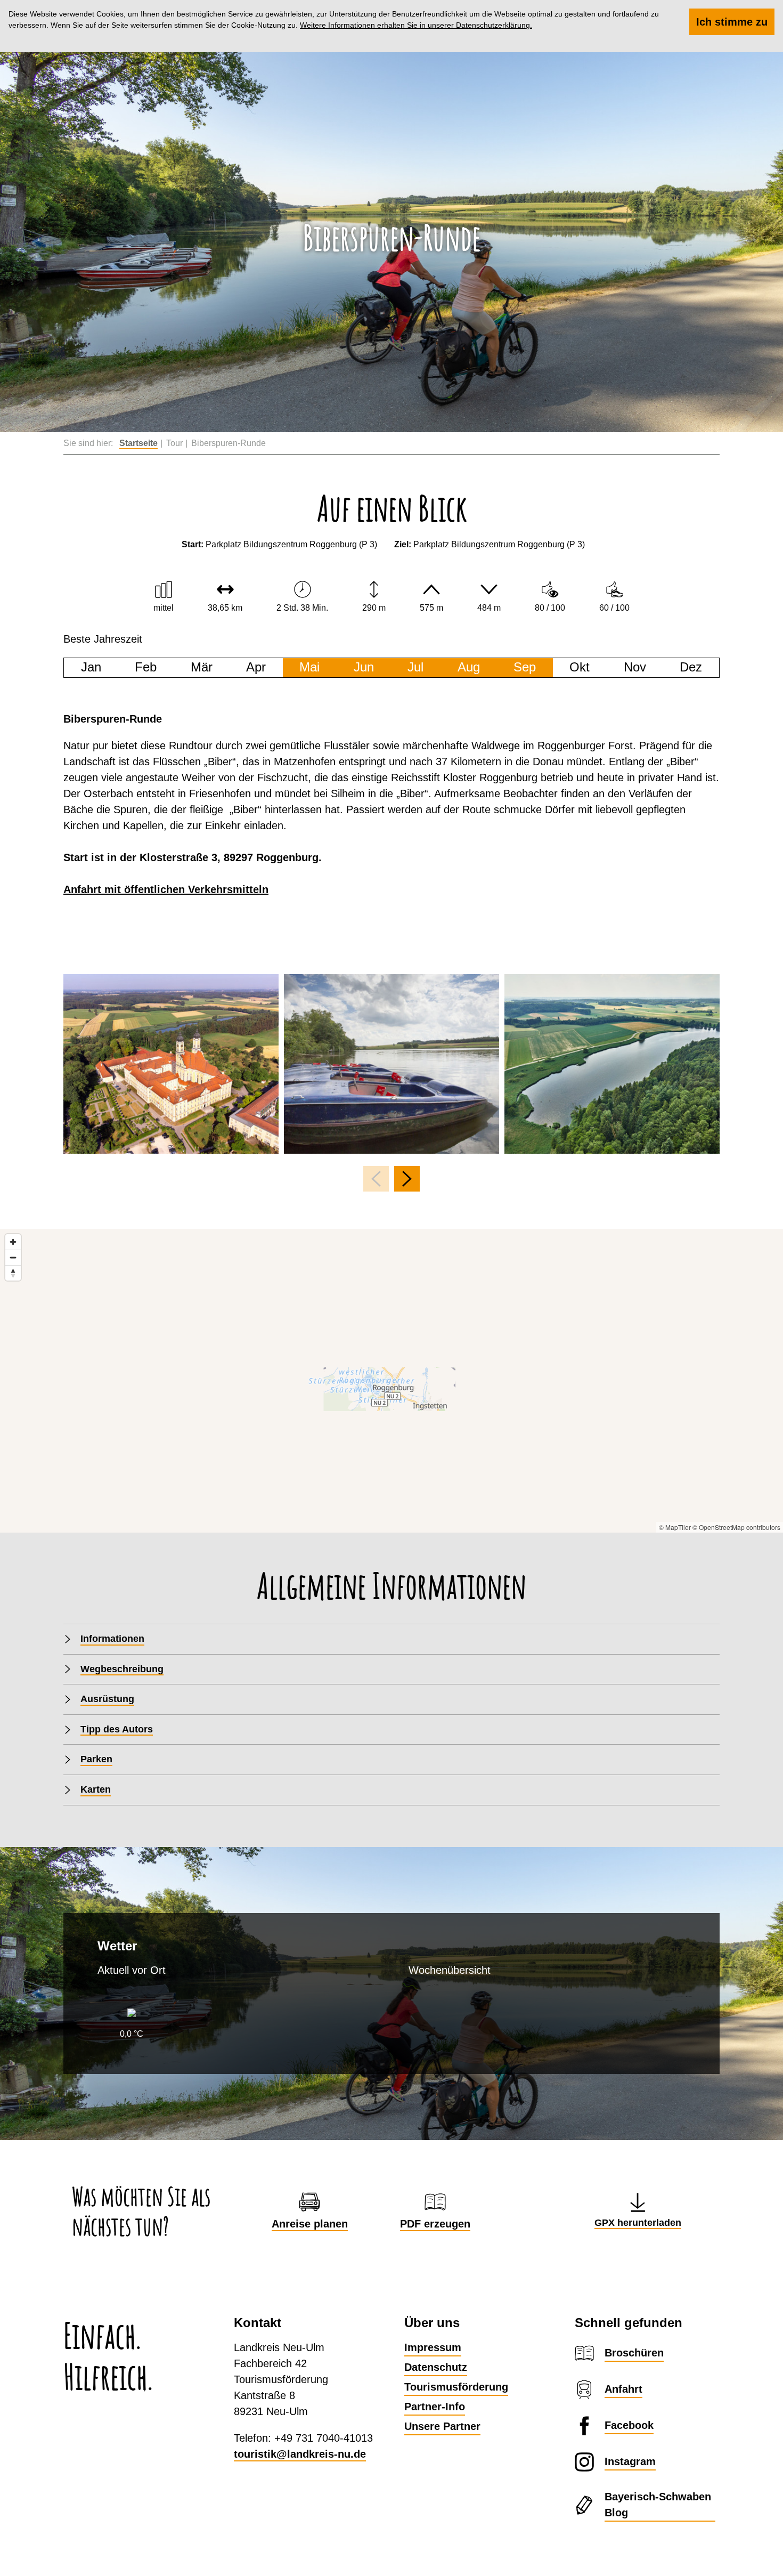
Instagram (630, 2461)
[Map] (391, 1381)
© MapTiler (675, 1527)
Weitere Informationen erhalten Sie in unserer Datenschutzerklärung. (416, 25)
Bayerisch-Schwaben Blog (658, 2505)
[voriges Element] (376, 1179)
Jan (91, 667)
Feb (146, 667)
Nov (635, 667)
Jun (364, 667)
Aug (469, 667)
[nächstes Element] (407, 1179)
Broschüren (634, 2353)
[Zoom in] (13, 1242)
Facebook (629, 2425)
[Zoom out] (13, 1257)
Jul (415, 667)
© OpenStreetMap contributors (736, 1527)
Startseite (138, 443)
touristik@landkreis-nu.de (300, 2454)
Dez (691, 667)
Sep (525, 667)
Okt (580, 667)
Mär (202, 667)
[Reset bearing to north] (13, 1273)
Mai (309, 667)
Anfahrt (623, 2389)
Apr (256, 667)
